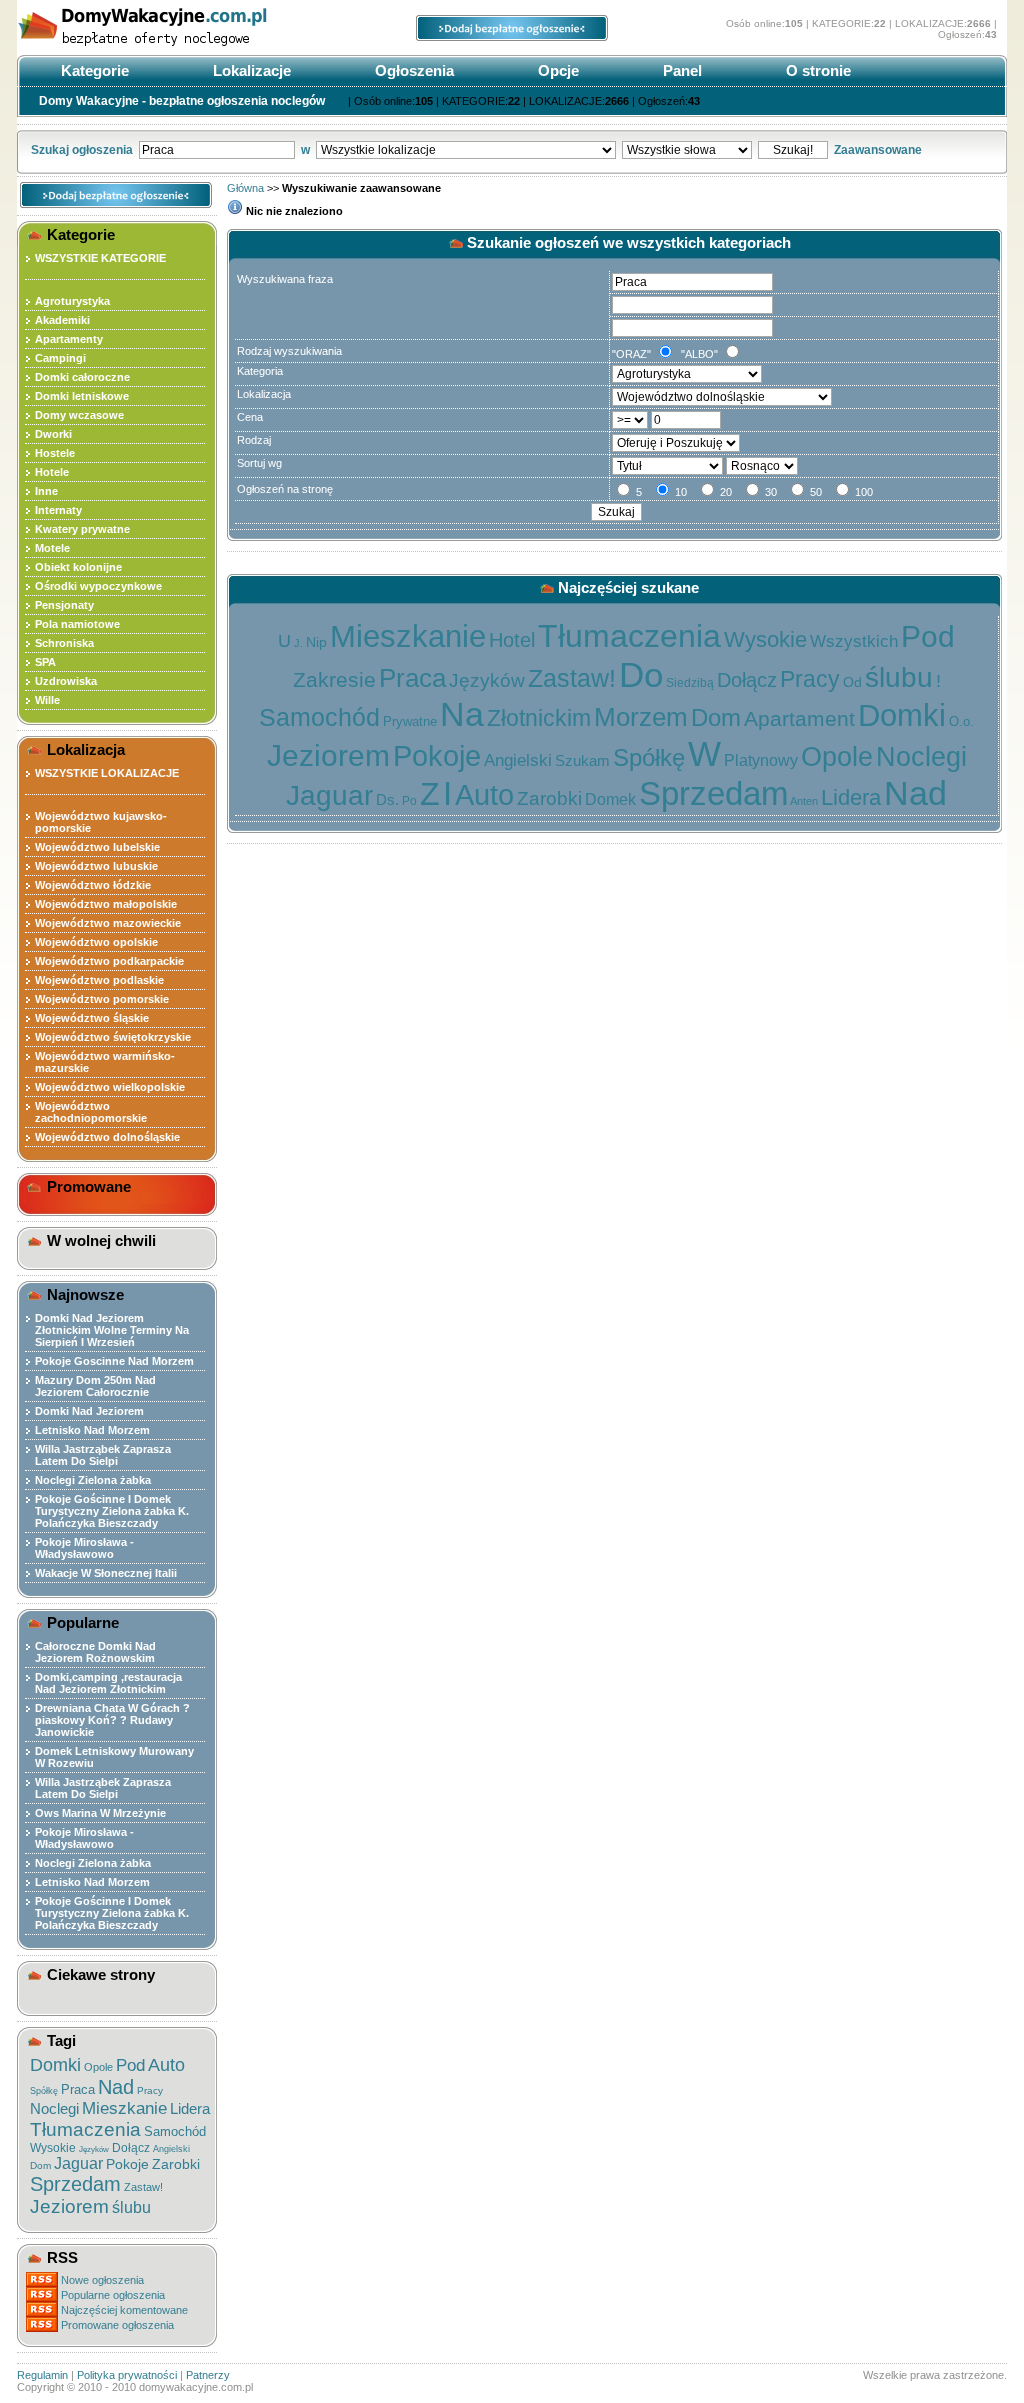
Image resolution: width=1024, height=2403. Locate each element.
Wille (47, 700)
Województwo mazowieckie (108, 923)
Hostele (55, 453)
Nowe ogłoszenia (102, 2280)
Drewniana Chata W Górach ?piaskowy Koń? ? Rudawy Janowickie (112, 1720)
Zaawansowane (878, 150)
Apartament (799, 718)
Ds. (387, 799)
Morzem (641, 717)
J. (298, 643)
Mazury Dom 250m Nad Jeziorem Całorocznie (95, 1386)
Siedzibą (690, 683)
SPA (45, 662)
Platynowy (761, 760)
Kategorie (93, 70)
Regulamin (42, 2375)
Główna (245, 188)
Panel (680, 70)
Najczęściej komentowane (124, 2310)
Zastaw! (143, 2187)
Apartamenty (69, 339)
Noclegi (54, 2108)
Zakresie (334, 679)
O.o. (961, 721)
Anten (804, 801)
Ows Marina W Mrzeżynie (100, 1813)
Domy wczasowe (79, 415)
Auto (166, 2065)
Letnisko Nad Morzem (92, 1430)
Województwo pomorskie (102, 999)
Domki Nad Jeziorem (89, 1411)
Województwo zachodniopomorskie (91, 1112)
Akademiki (62, 320)
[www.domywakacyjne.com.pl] (167, 48)
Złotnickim (539, 718)
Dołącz (131, 2148)
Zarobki (176, 2164)
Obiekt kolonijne (78, 567)
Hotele (52, 472)
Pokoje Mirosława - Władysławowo (84, 1548)
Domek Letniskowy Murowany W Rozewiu (114, 1757)
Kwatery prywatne (82, 529)
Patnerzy (208, 2375)
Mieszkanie (124, 2108)
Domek (610, 799)
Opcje (556, 70)
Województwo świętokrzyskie (113, 1037)
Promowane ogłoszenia (117, 2325)
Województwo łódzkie (93, 885)
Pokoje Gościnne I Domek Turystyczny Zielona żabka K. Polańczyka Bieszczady (112, 1511)
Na (462, 714)
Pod (130, 2065)
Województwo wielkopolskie (110, 1087)
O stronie (816, 70)
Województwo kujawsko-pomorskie (101, 822)
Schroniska (64, 643)
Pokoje (127, 2164)
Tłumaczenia (85, 2129)
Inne (46, 491)
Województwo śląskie (92, 1018)
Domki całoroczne (82, 377)
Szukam (582, 760)
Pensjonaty (64, 605)
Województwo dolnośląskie (107, 1137)
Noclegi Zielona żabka (93, 1480)
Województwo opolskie (96, 942)
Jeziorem (69, 2206)
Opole (98, 2067)
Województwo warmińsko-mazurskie (105, 1062)
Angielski (171, 2149)
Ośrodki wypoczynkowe (98, 586)
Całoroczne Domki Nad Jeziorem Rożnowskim (95, 1652)
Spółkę (44, 2091)
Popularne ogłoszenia (113, 2295)
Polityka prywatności (127, 2375)
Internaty (58, 510)
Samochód (175, 2131)
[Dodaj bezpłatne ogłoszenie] (512, 37)
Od (852, 682)
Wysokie (53, 2148)
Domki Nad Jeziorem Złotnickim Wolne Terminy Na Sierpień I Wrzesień (112, 1330)
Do (641, 674)
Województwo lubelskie (97, 847)
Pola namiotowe (77, 624)
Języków (94, 2149)
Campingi (60, 358)
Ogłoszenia (412, 70)
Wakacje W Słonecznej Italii (106, 1573)
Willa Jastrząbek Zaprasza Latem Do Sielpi (103, 1455)
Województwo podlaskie (99, 980)
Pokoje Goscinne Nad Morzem (114, 1361)
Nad (116, 2087)
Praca (78, 2089)
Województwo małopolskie (106, 904)
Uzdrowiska (66, 681)
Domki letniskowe (82, 396)
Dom (40, 2165)
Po (409, 801)
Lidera (190, 2108)
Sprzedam (75, 2184)
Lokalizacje (250, 70)
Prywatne (410, 721)
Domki (55, 2065)
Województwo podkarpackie (109, 961)
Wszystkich (854, 641)
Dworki (53, 434)
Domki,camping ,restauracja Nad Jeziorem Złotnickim (108, 1683)
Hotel (512, 640)
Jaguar (78, 2163)
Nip (316, 642)
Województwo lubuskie (96, 866)
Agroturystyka (72, 301)
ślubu (131, 2207)
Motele (52, 548)
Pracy (150, 2090)
